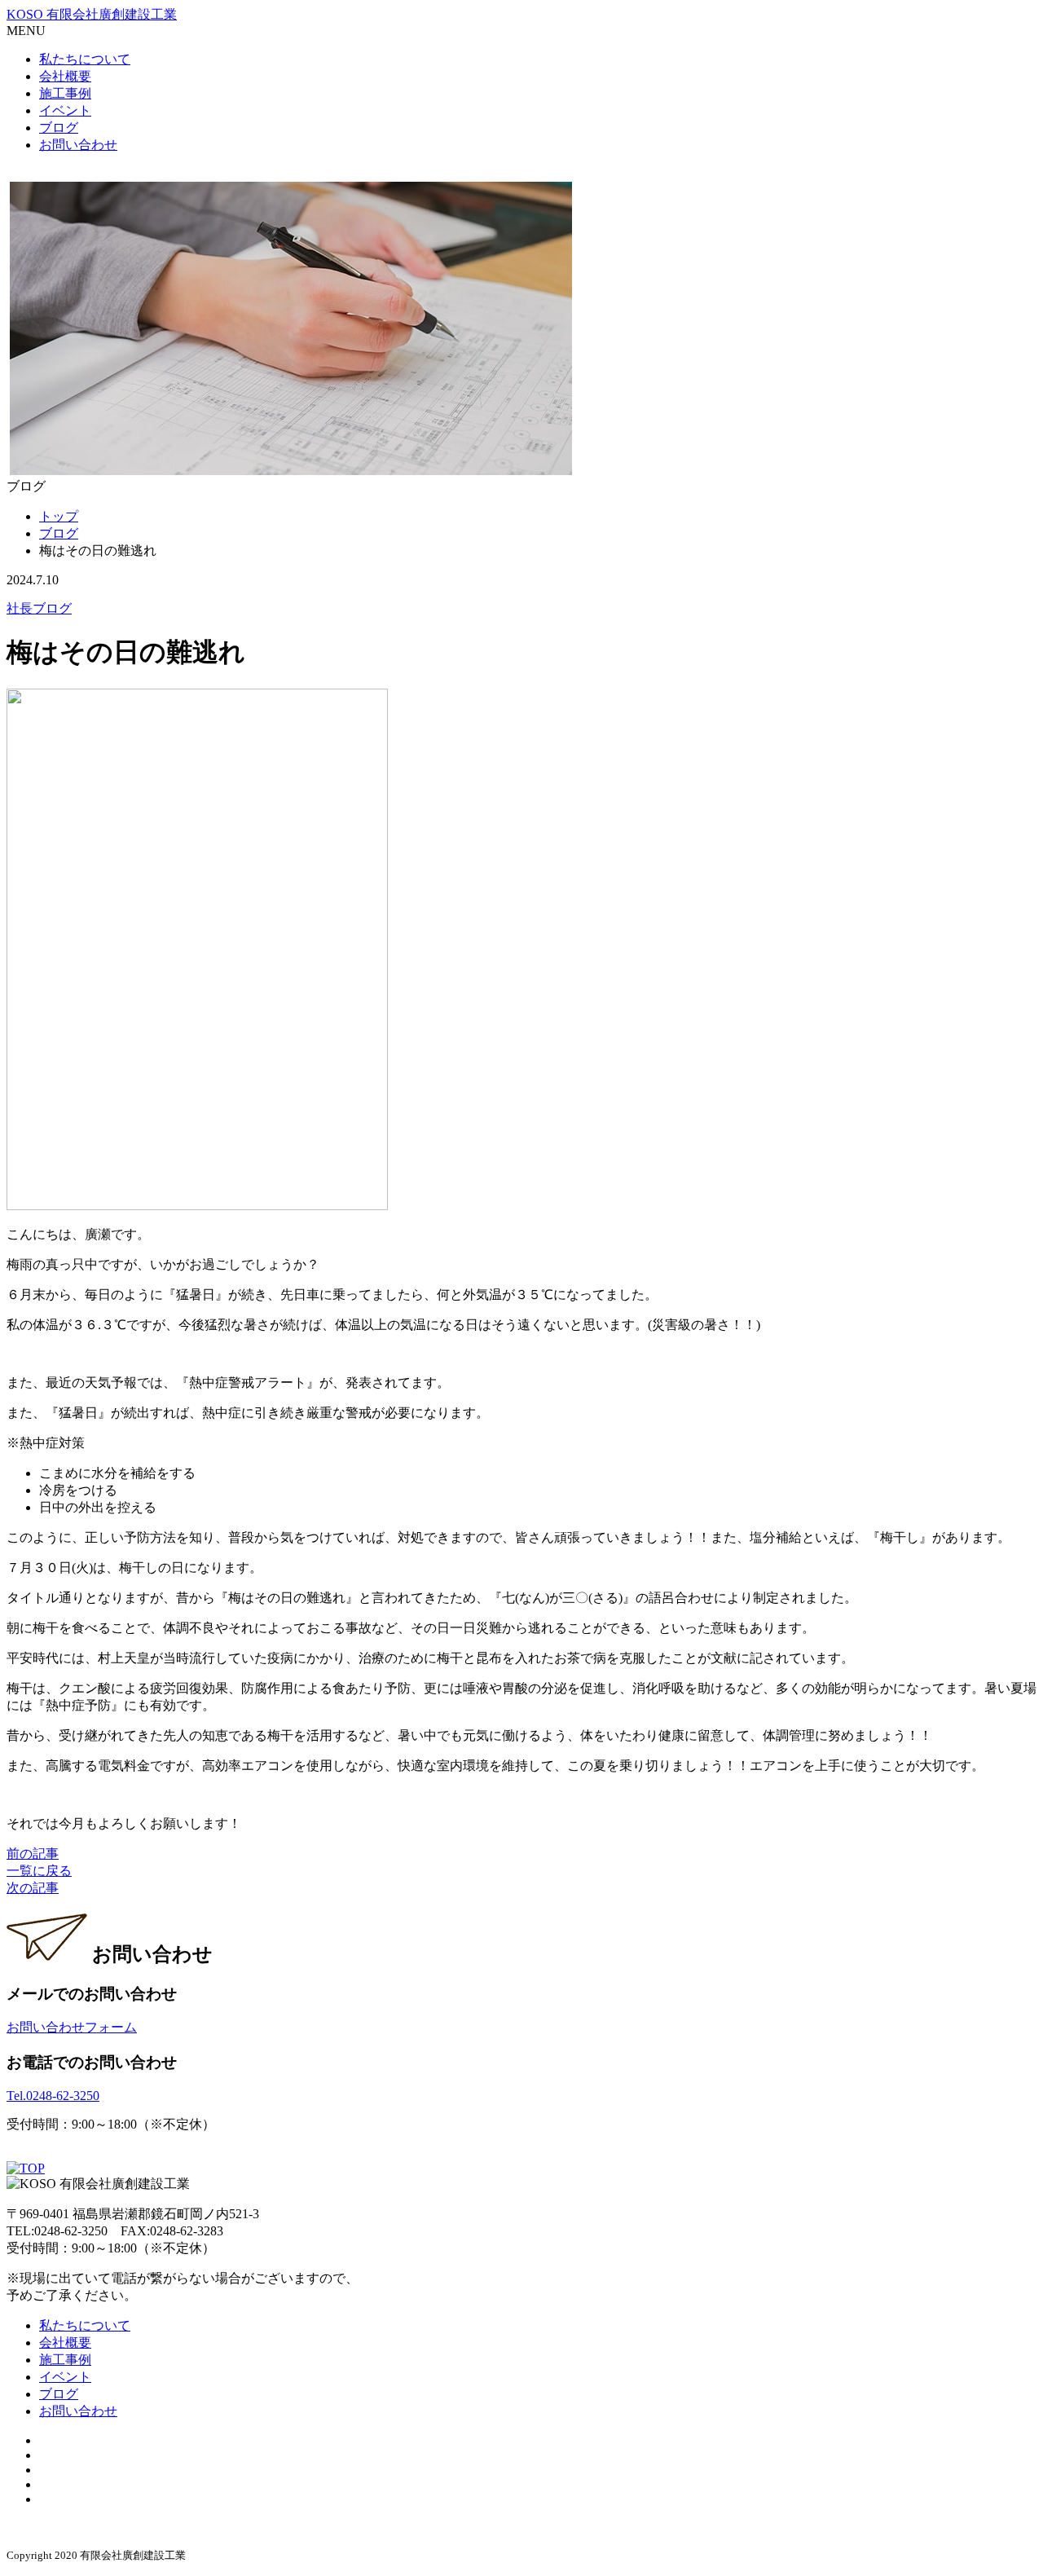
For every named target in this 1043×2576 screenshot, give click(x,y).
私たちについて (85, 59)
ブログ (59, 128)
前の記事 (33, 1854)
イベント (65, 110)
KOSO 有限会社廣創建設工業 (92, 14)
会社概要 (65, 76)
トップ (59, 516)
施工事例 (65, 93)
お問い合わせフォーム (72, 2027)
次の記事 (33, 1888)
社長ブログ (39, 608)
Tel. (53, 2096)
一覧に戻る (39, 1871)
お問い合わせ (78, 145)
